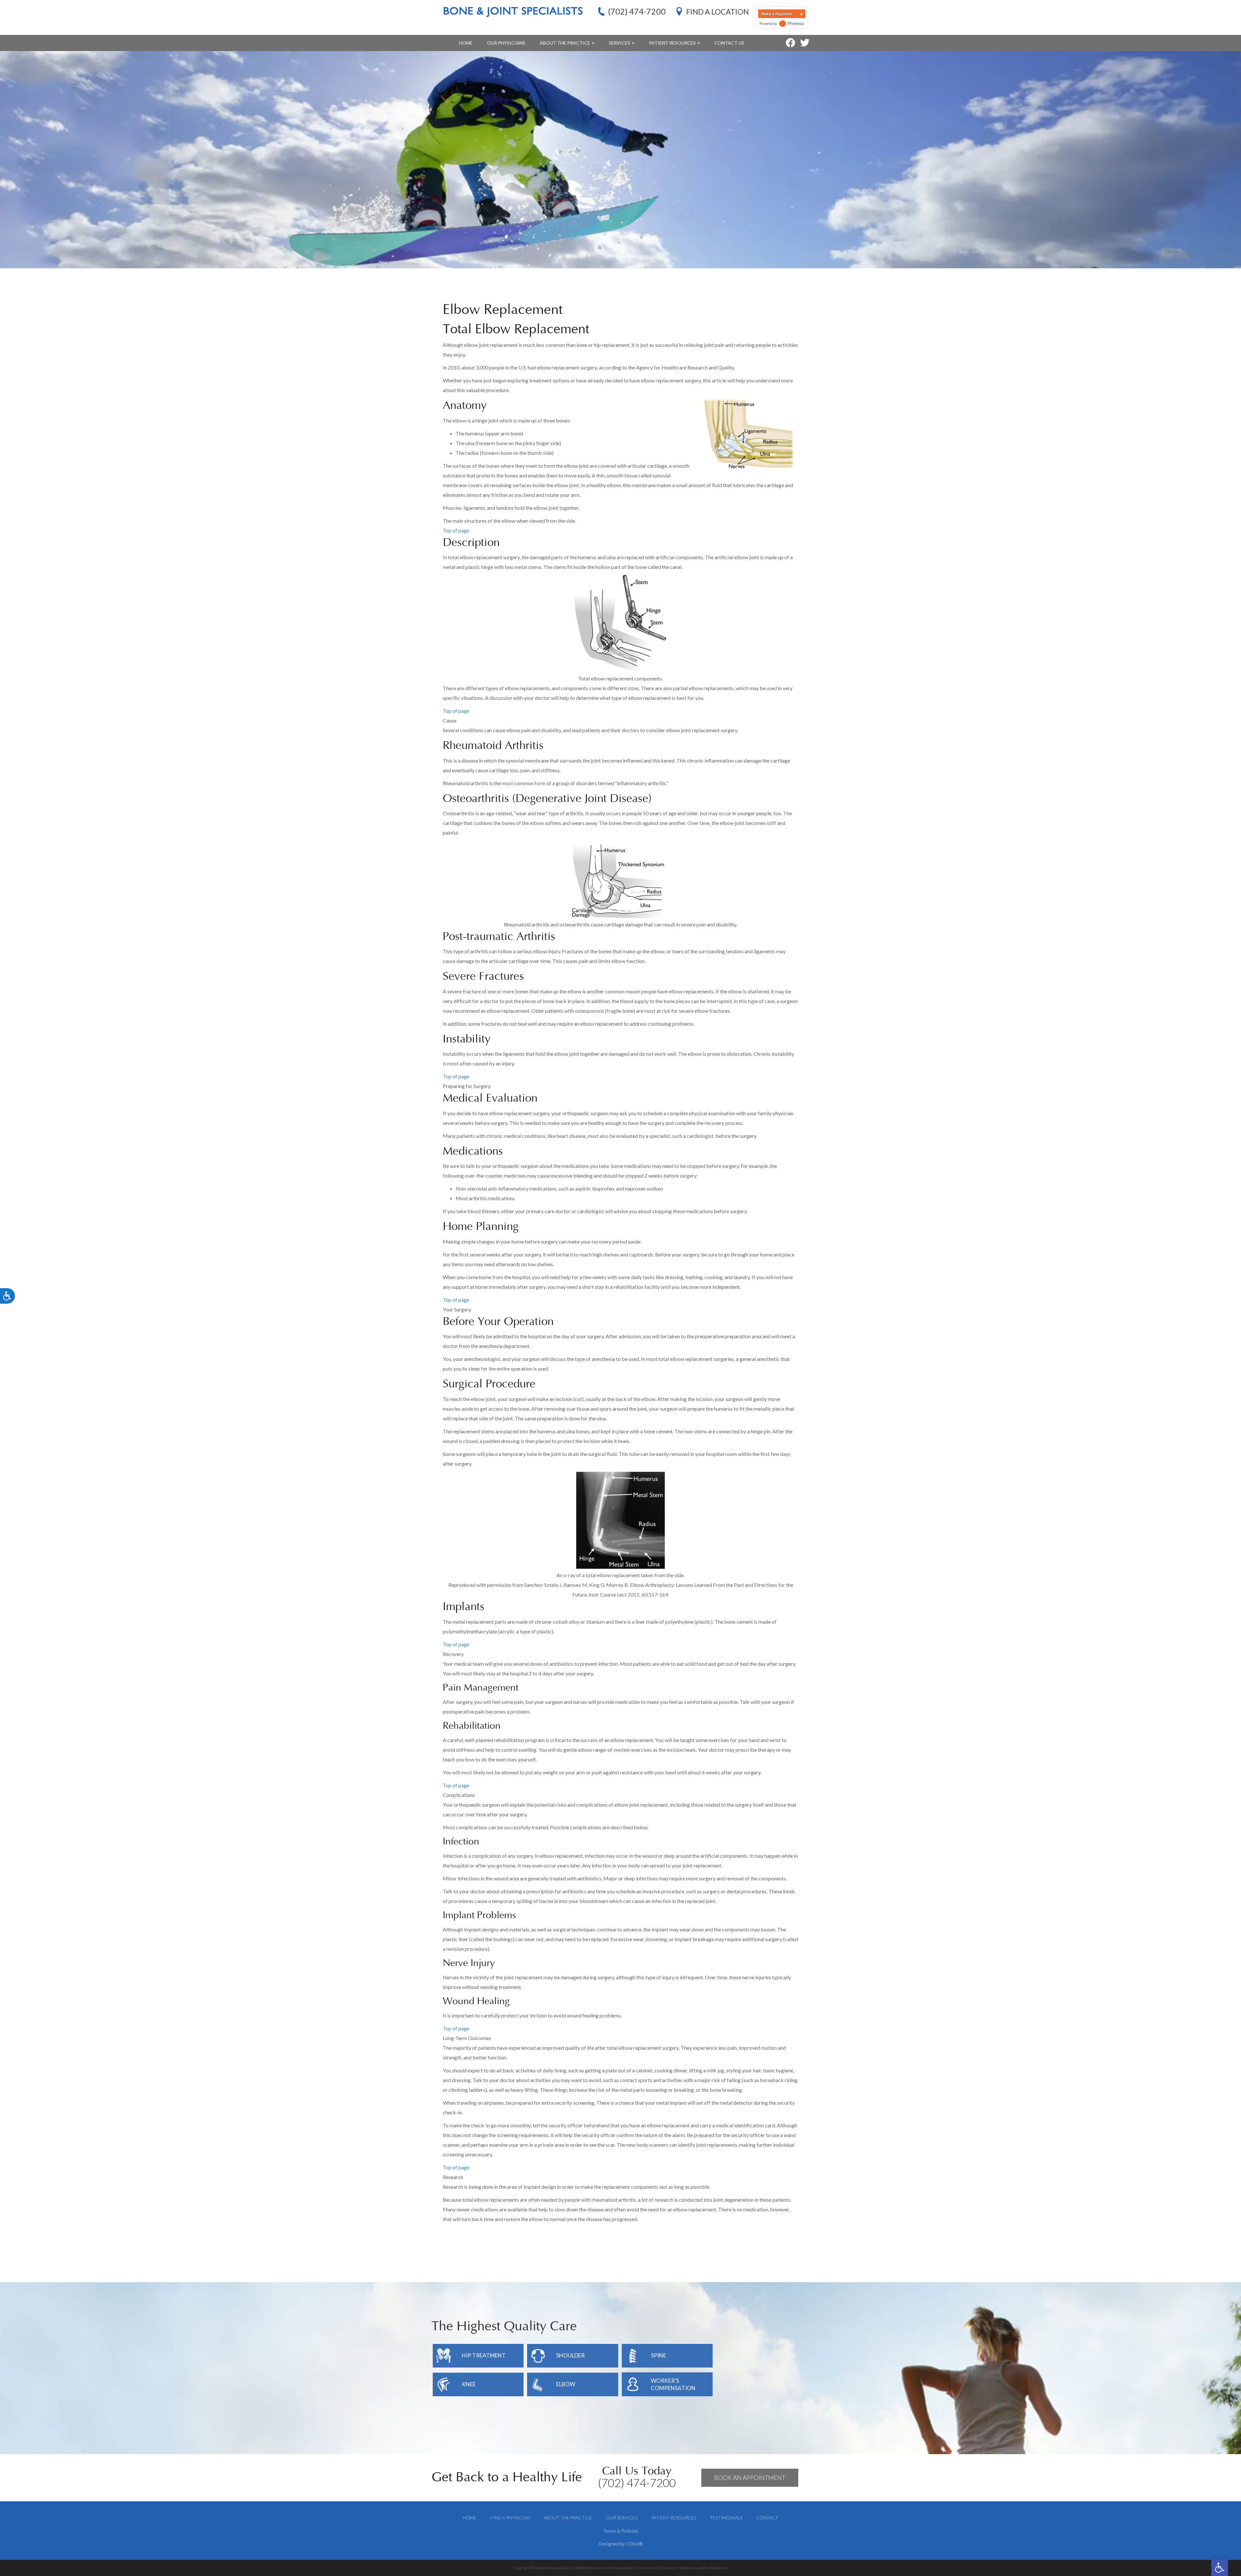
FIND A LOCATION (717, 12)
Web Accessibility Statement (704, 2568)
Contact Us (729, 43)
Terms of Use (646, 2568)
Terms (610, 2531)
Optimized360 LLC (558, 2568)
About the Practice (565, 43)
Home (466, 43)
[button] (1220, 2568)
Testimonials (726, 2518)
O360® (634, 2544)
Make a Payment (776, 14)
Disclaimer (668, 2568)
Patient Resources (673, 43)
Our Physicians (506, 43)
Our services (622, 2518)
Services (620, 43)
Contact (767, 2518)
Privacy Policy (621, 2568)
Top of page (456, 530)
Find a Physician (510, 2518)
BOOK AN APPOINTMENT (750, 2478)
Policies (630, 2531)
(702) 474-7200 (637, 11)
